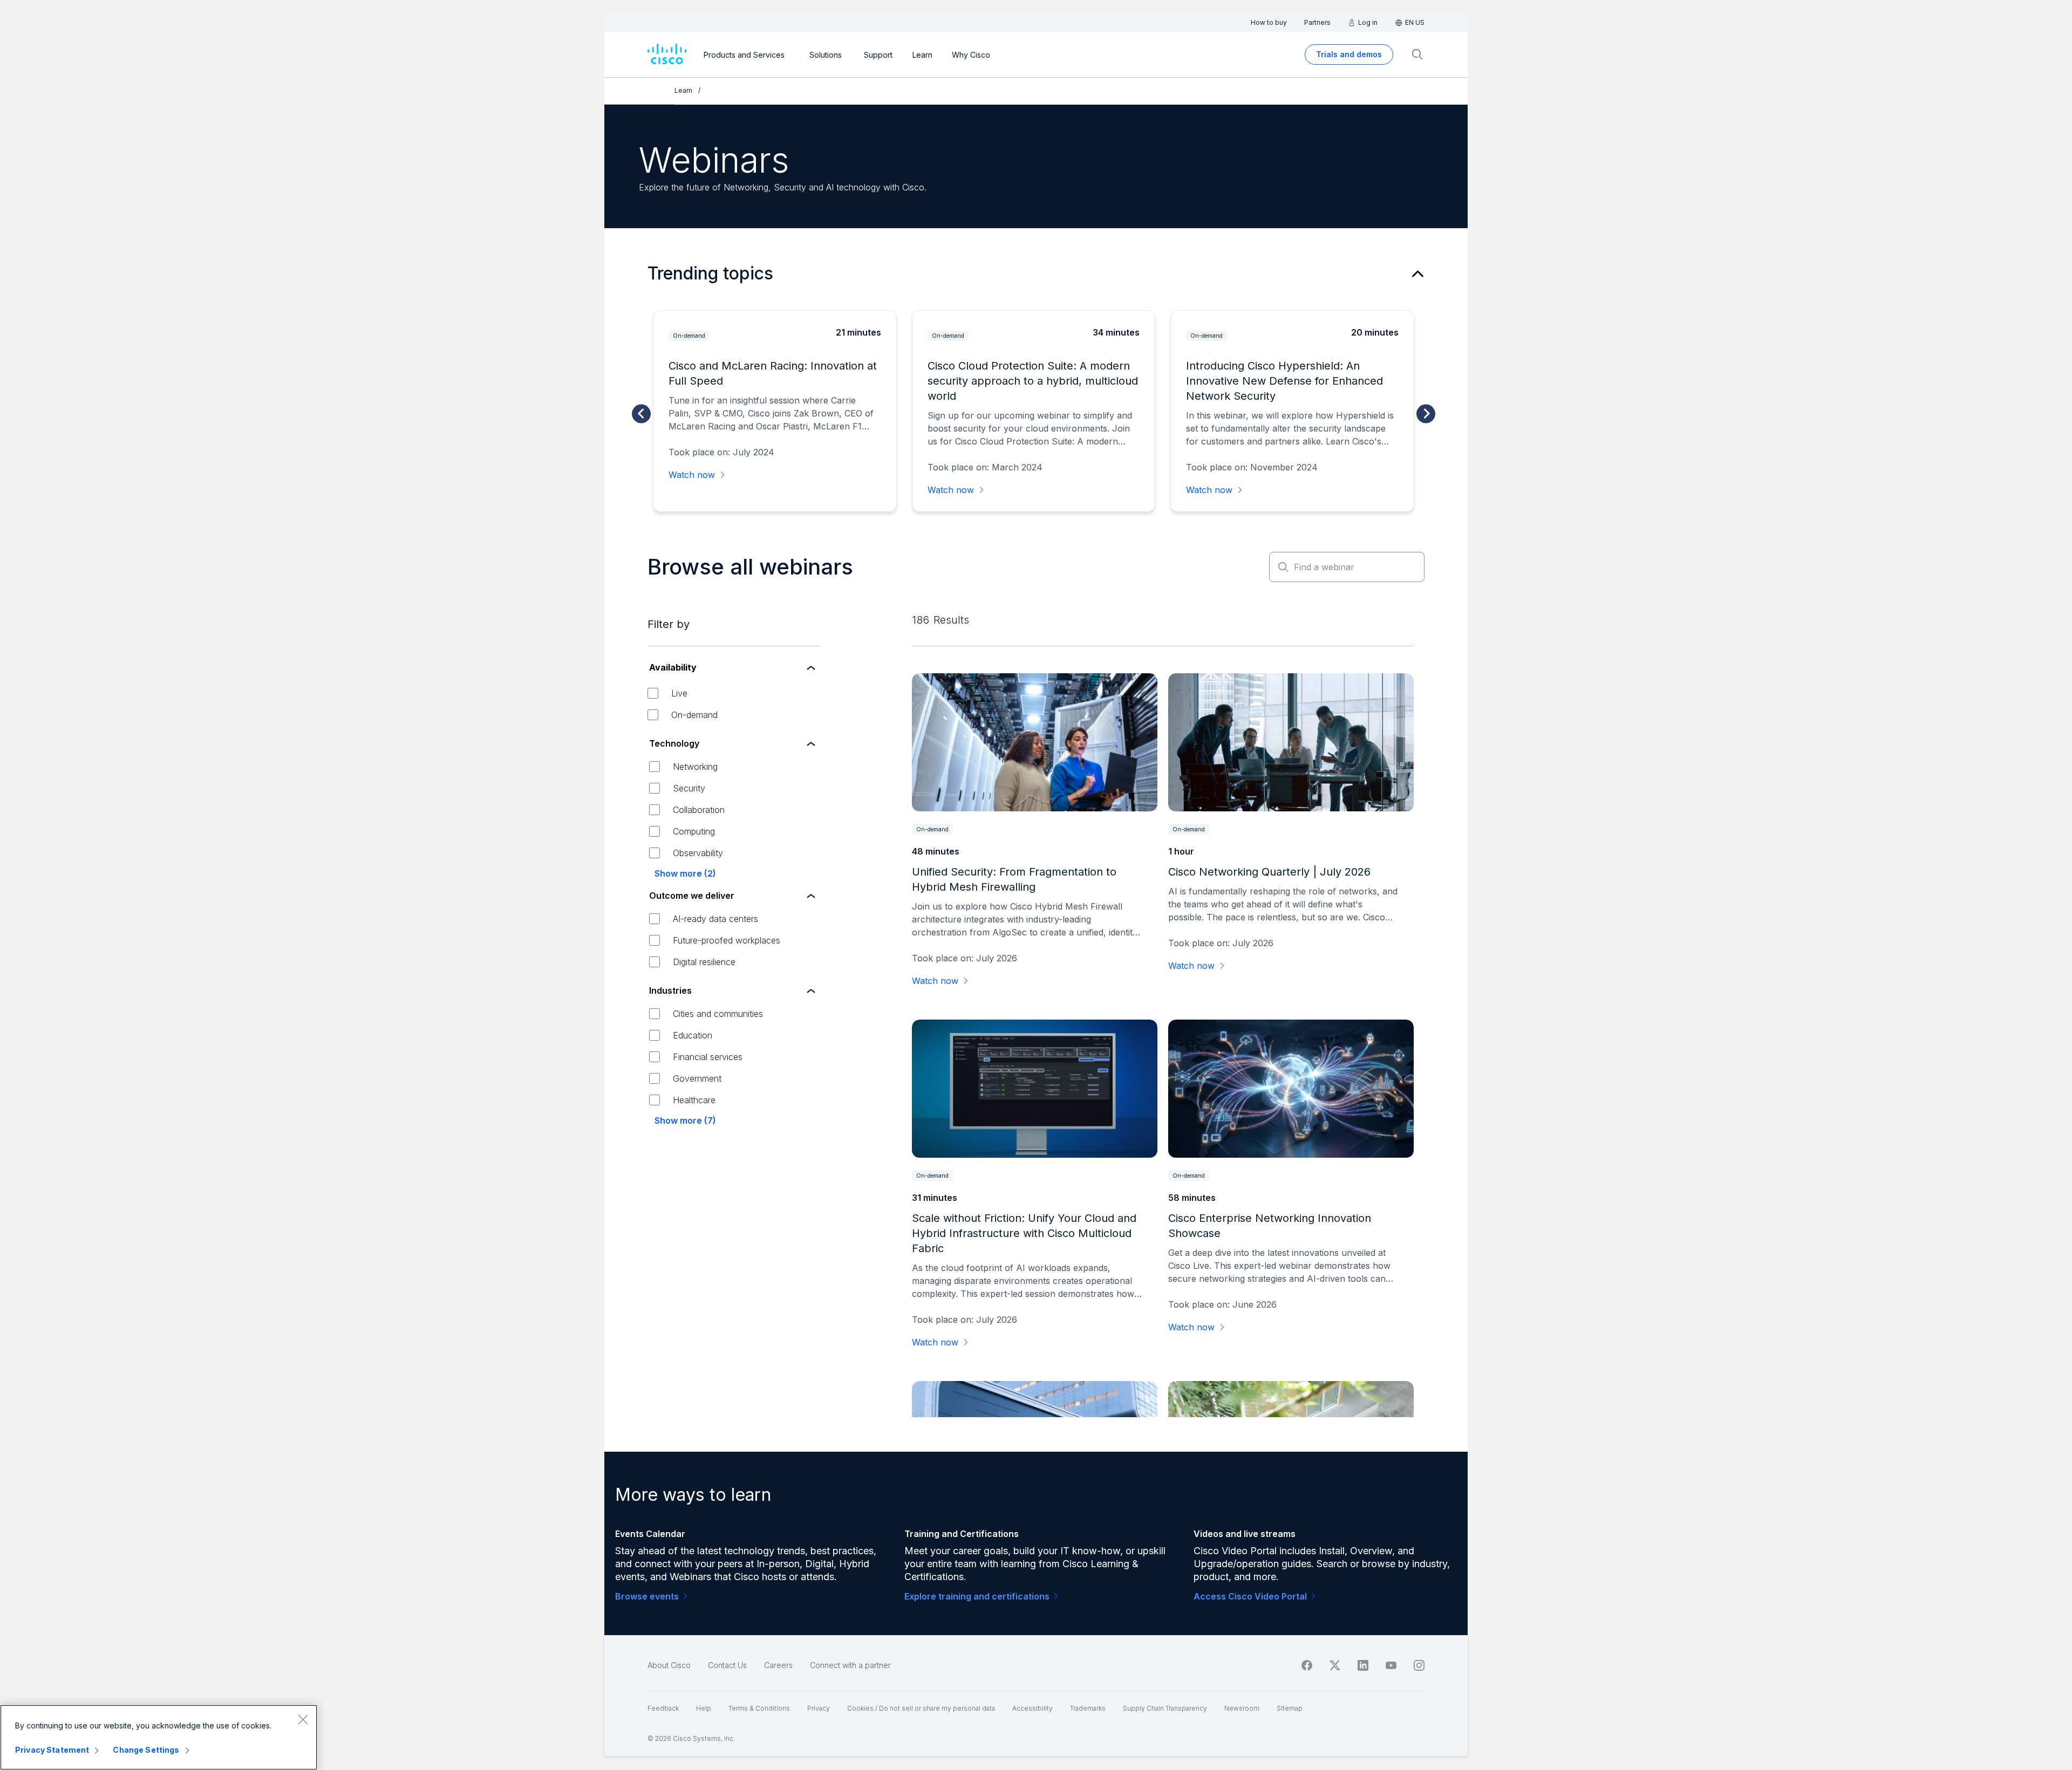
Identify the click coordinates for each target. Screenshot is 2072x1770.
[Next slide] (1426, 414)
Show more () (685, 873)
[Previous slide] (641, 414)
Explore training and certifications (977, 1596)
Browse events (647, 1596)
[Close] (303, 1719)
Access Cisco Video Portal (1250, 1596)
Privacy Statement (52, 1750)
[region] (159, 1737)
